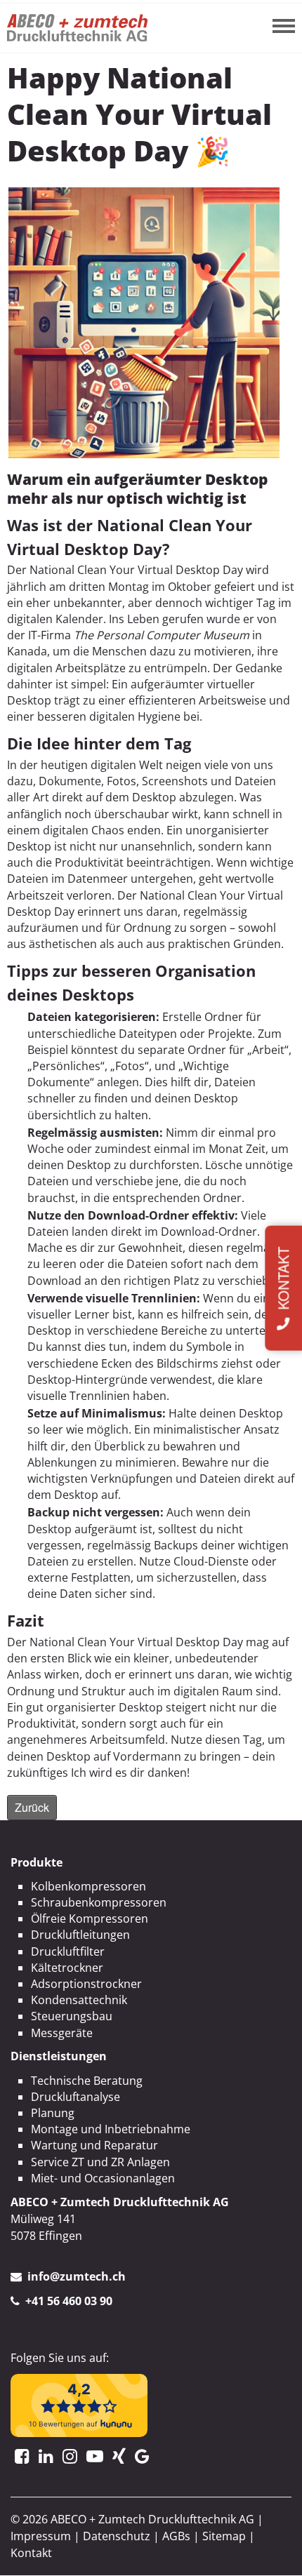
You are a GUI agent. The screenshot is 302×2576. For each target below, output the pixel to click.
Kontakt (31, 2553)
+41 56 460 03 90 (69, 2301)
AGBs (176, 2536)
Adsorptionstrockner (86, 1984)
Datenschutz (117, 2536)
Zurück (32, 1807)
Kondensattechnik (79, 2000)
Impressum (41, 2536)
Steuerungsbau (72, 2016)
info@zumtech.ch (77, 2276)
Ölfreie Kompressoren (90, 1918)
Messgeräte (62, 2033)
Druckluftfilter (68, 1951)
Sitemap (224, 2536)
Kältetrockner (67, 1968)
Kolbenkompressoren (88, 1886)
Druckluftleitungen (80, 1935)
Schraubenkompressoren (99, 1902)
